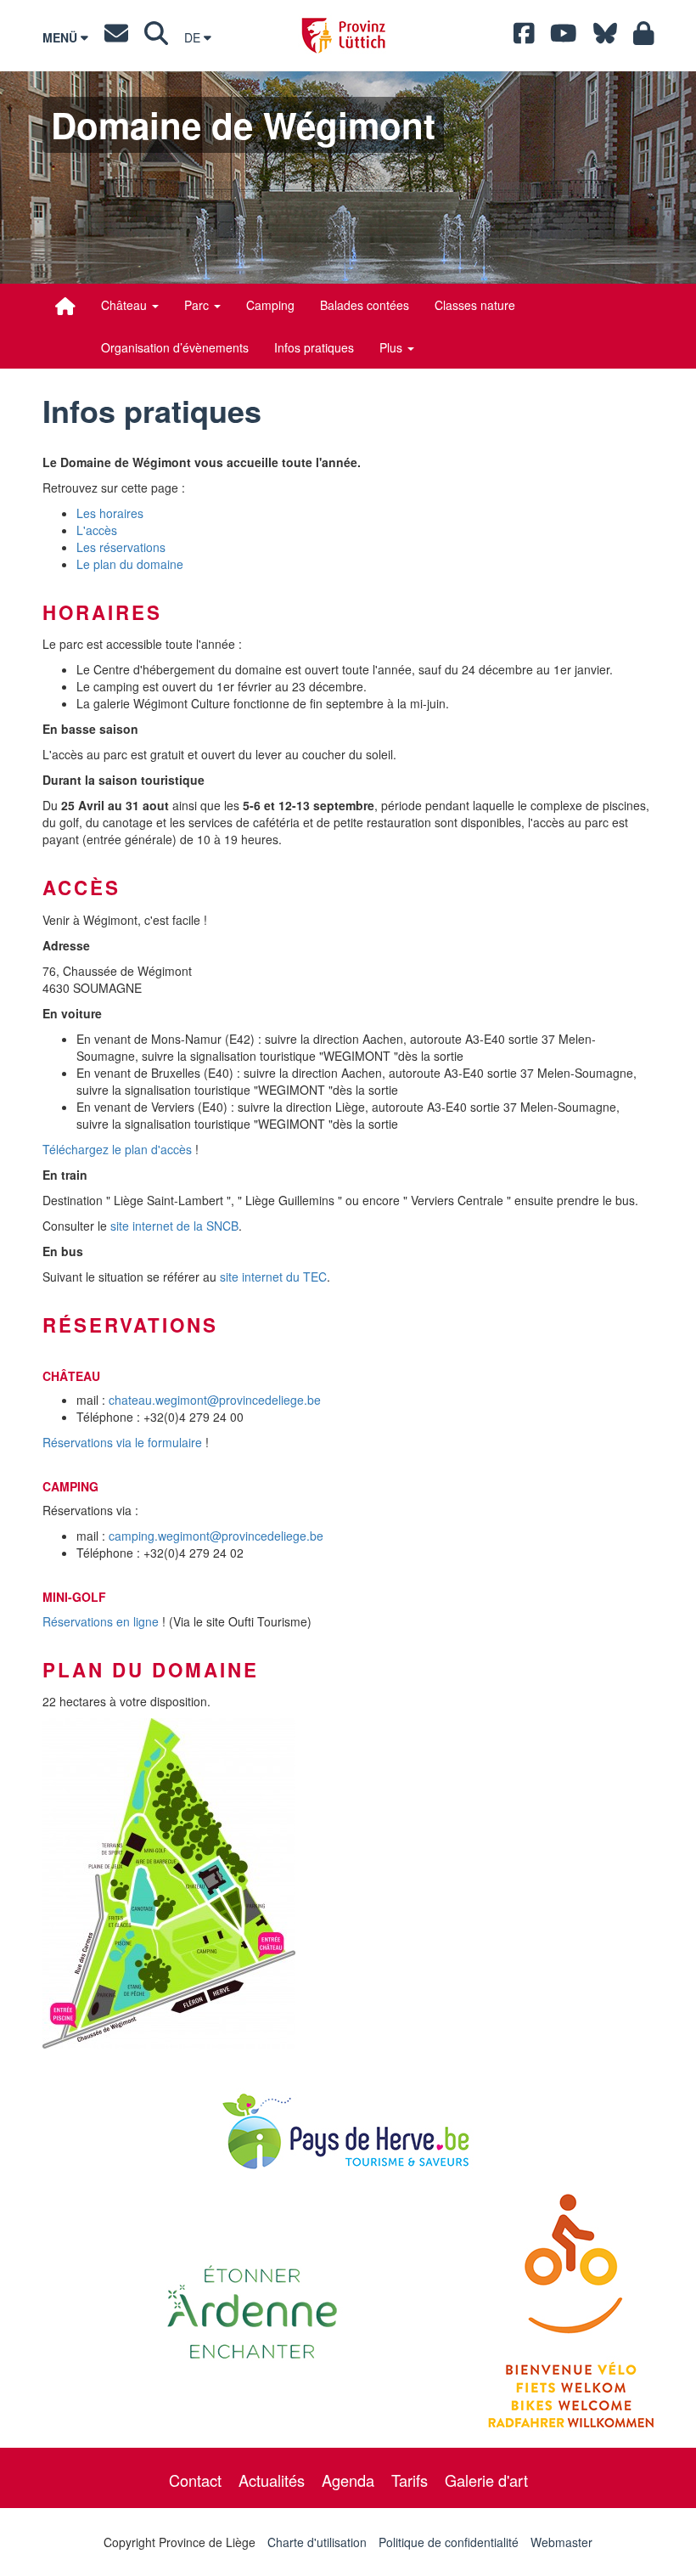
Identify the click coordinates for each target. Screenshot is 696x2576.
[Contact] (116, 37)
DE (194, 37)
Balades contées (365, 305)
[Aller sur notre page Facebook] (524, 37)
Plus (393, 347)
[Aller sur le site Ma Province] (644, 37)
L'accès (97, 530)
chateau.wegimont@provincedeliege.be (215, 1400)
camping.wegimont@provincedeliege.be (216, 1536)
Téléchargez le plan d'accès (117, 1149)
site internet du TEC (273, 1277)
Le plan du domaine (130, 564)
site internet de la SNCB (174, 1226)
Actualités (272, 2480)
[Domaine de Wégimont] (65, 306)
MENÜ (62, 37)
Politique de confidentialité (449, 2542)
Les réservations (121, 547)
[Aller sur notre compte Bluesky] (605, 37)
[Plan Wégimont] (348, 1883)
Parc (198, 305)
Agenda (348, 2480)
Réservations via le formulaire (122, 1442)
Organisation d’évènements (175, 347)
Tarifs (410, 2480)
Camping (270, 305)
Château (126, 305)
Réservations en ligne (101, 1621)
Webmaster (561, 2542)
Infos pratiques (314, 347)
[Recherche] (156, 37)
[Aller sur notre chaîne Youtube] (564, 37)
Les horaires (110, 513)
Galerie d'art (486, 2480)
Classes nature (475, 305)
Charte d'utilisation (317, 2542)
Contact (195, 2480)
